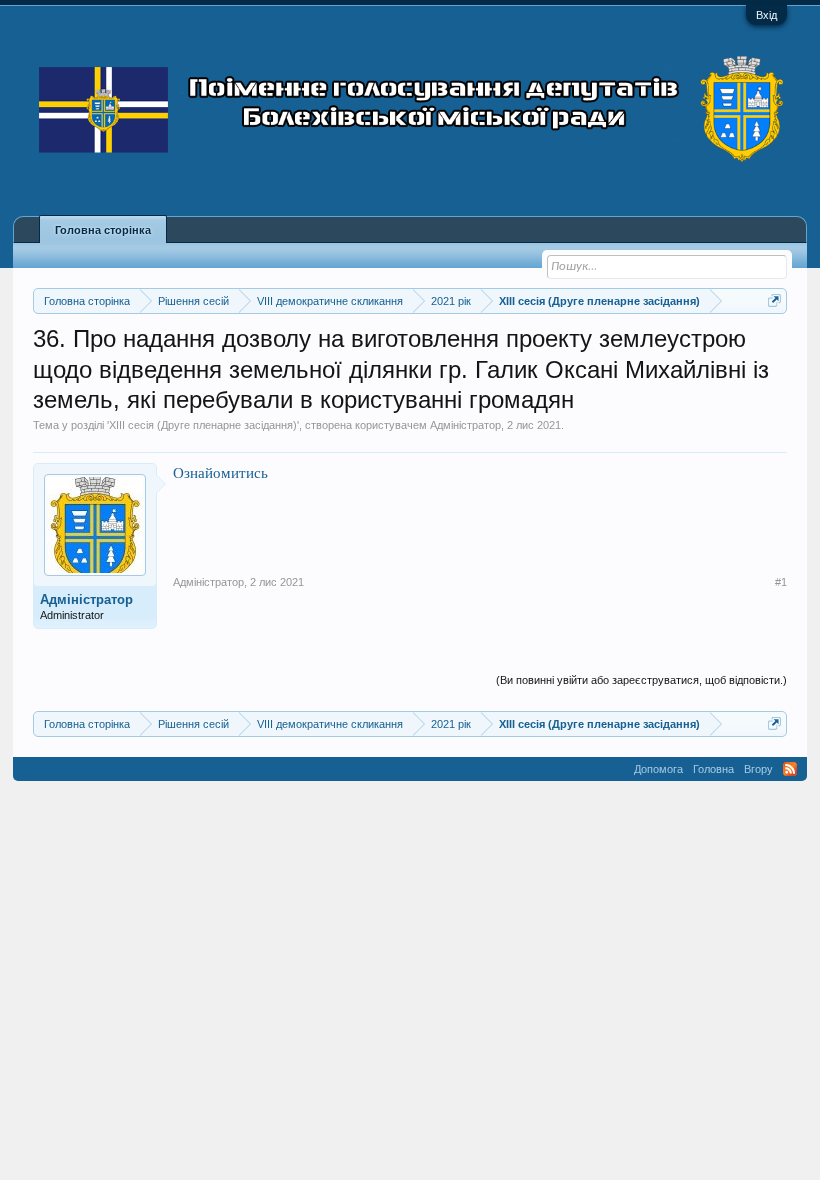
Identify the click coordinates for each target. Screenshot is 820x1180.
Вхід (766, 15)
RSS (790, 769)
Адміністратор (465, 425)
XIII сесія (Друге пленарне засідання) (203, 425)
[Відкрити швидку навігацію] (774, 300)
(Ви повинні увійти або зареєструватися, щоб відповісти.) (641, 680)
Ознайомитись (220, 472)
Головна (713, 769)
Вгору (758, 769)
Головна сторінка (103, 230)
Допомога (658, 769)
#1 (781, 582)
